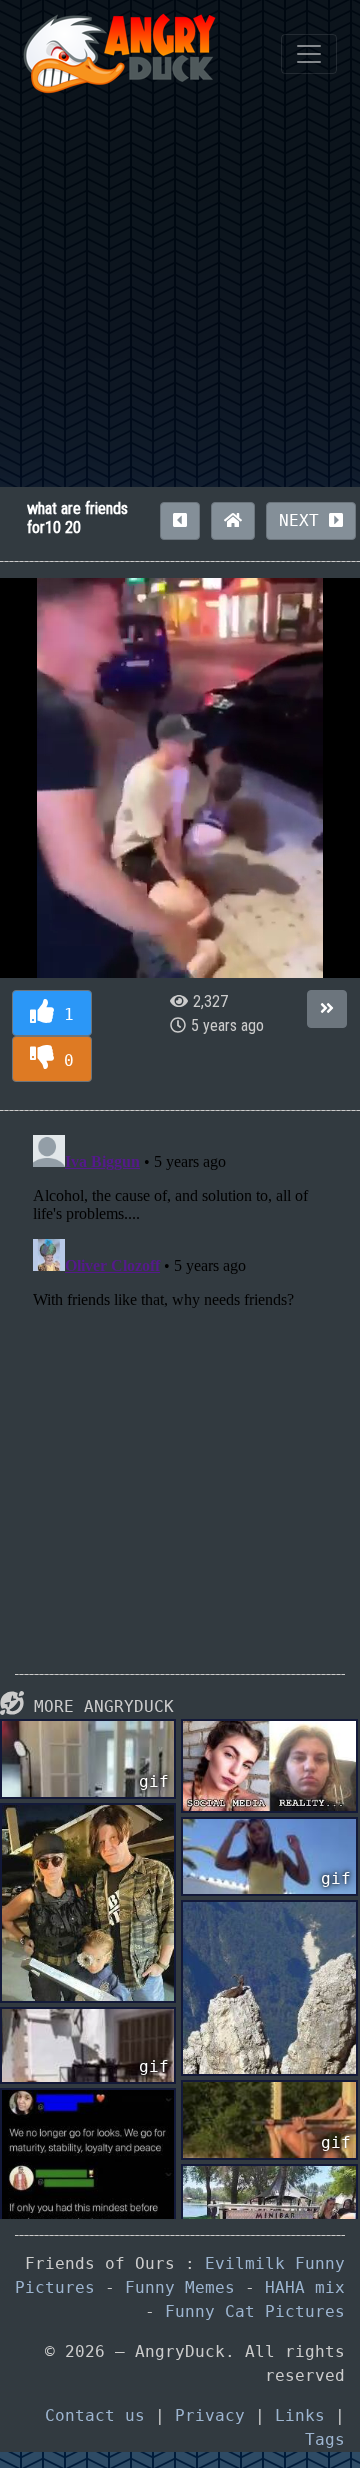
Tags (325, 2439)
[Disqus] (180, 1377)
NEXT (304, 520)
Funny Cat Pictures (255, 2311)
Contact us (95, 2415)
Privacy (210, 2415)
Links (300, 2415)
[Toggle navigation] (309, 54)
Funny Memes (180, 2287)
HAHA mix (305, 2287)
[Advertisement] (180, 297)
